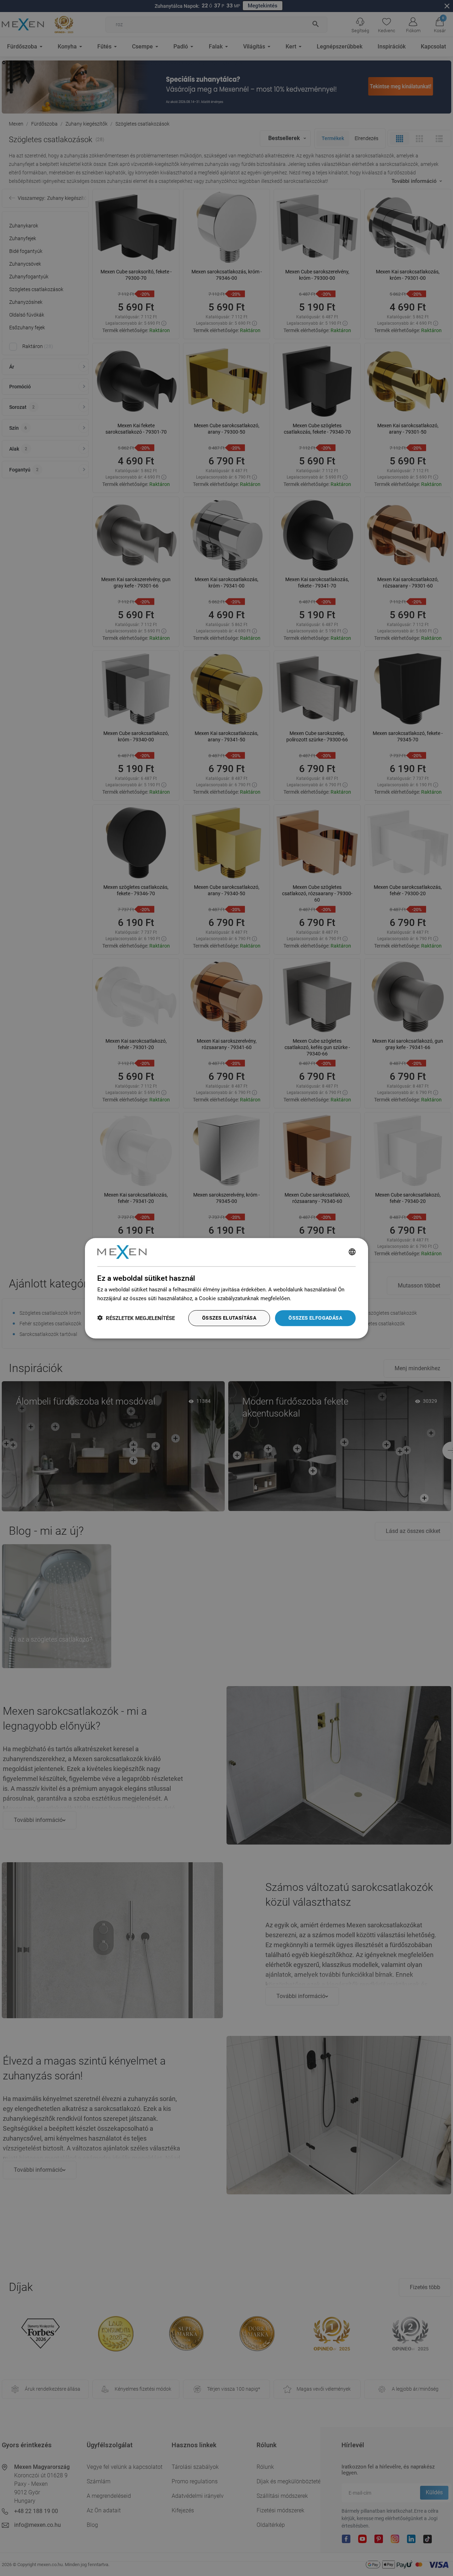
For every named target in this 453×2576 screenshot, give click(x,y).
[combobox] (352, 1252)
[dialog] (226, 1288)
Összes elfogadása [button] (315, 1318)
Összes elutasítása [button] (229, 1318)
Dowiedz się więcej (315, 1298)
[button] (136, 1318)
